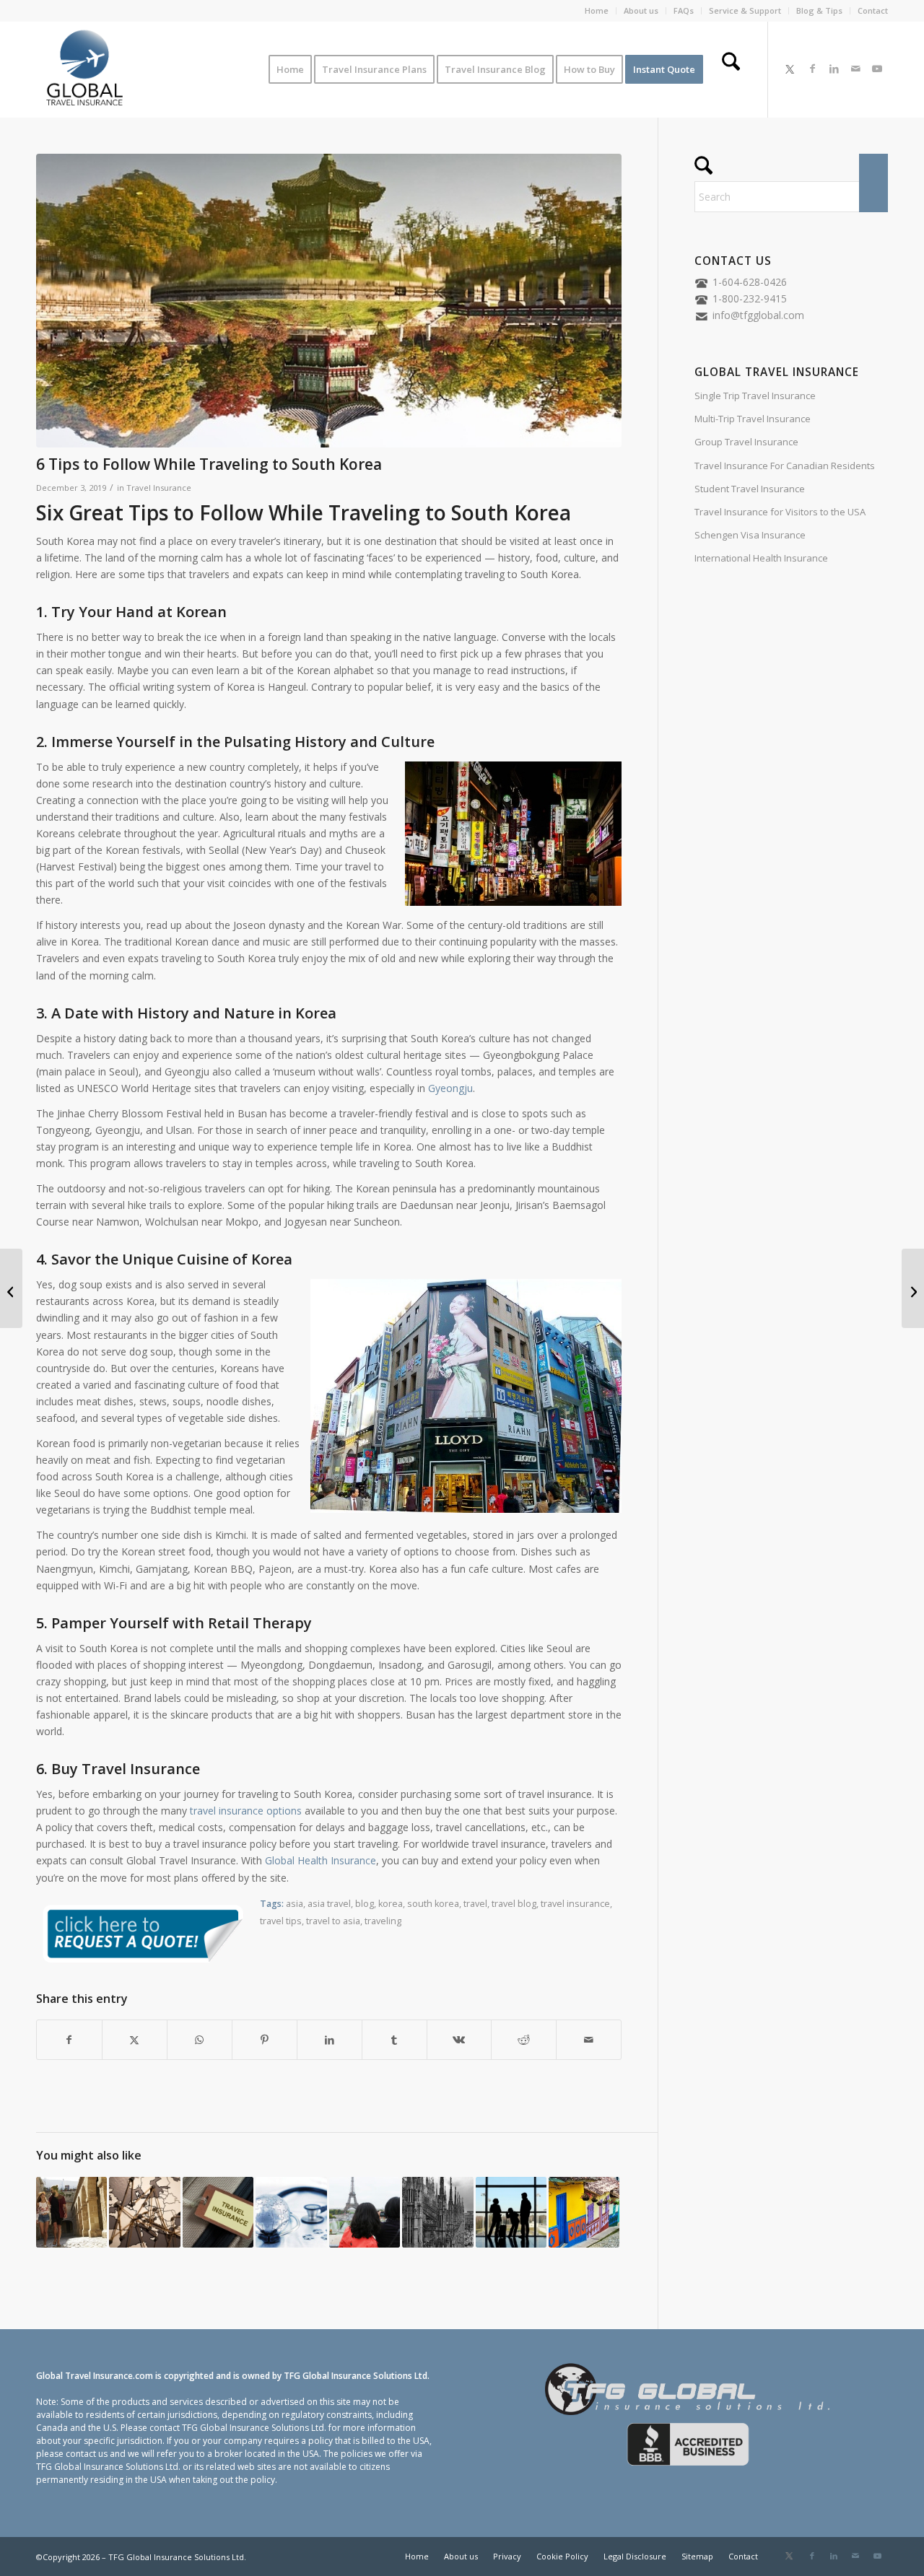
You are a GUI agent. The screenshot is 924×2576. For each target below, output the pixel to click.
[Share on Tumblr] (395, 2040)
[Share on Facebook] (69, 2040)
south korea (433, 1904)
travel (475, 1904)
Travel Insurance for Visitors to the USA (780, 512)
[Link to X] (790, 69)
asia (295, 1904)
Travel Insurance (159, 488)
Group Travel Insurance (746, 442)
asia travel (329, 1904)
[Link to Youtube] (877, 69)
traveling (383, 1921)
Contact (873, 10)
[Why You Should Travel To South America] (913, 1288)
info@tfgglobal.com (758, 315)
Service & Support (745, 10)
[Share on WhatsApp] (200, 2040)
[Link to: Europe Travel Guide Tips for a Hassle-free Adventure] (71, 2212)
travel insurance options (246, 1811)
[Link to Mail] (855, 69)
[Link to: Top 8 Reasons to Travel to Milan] (437, 2212)
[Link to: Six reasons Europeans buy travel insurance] (218, 2212)
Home (597, 10)
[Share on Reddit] (524, 2040)
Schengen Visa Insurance (750, 535)
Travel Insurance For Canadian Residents (785, 466)
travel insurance (575, 1904)
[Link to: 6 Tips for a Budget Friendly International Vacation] (511, 2212)
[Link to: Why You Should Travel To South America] (584, 2212)
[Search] (731, 69)
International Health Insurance (761, 558)
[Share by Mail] (589, 2040)
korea (391, 1904)
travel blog (514, 1904)
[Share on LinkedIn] (330, 2040)
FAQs (684, 10)
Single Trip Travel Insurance (755, 396)
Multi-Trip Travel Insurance (753, 419)
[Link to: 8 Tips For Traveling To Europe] (144, 2212)
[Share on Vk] (459, 2040)
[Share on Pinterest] (265, 2040)
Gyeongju (450, 1088)
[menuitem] (597, 11)
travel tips (281, 1921)
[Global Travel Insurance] (84, 69)
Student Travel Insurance (750, 489)
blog (365, 1904)
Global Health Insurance (321, 1860)
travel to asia (333, 1921)
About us (641, 10)
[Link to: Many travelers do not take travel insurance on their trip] (365, 2212)
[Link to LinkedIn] (834, 69)
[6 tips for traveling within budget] (11, 1288)
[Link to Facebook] (812, 69)
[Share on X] (135, 2040)
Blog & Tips (819, 10)
